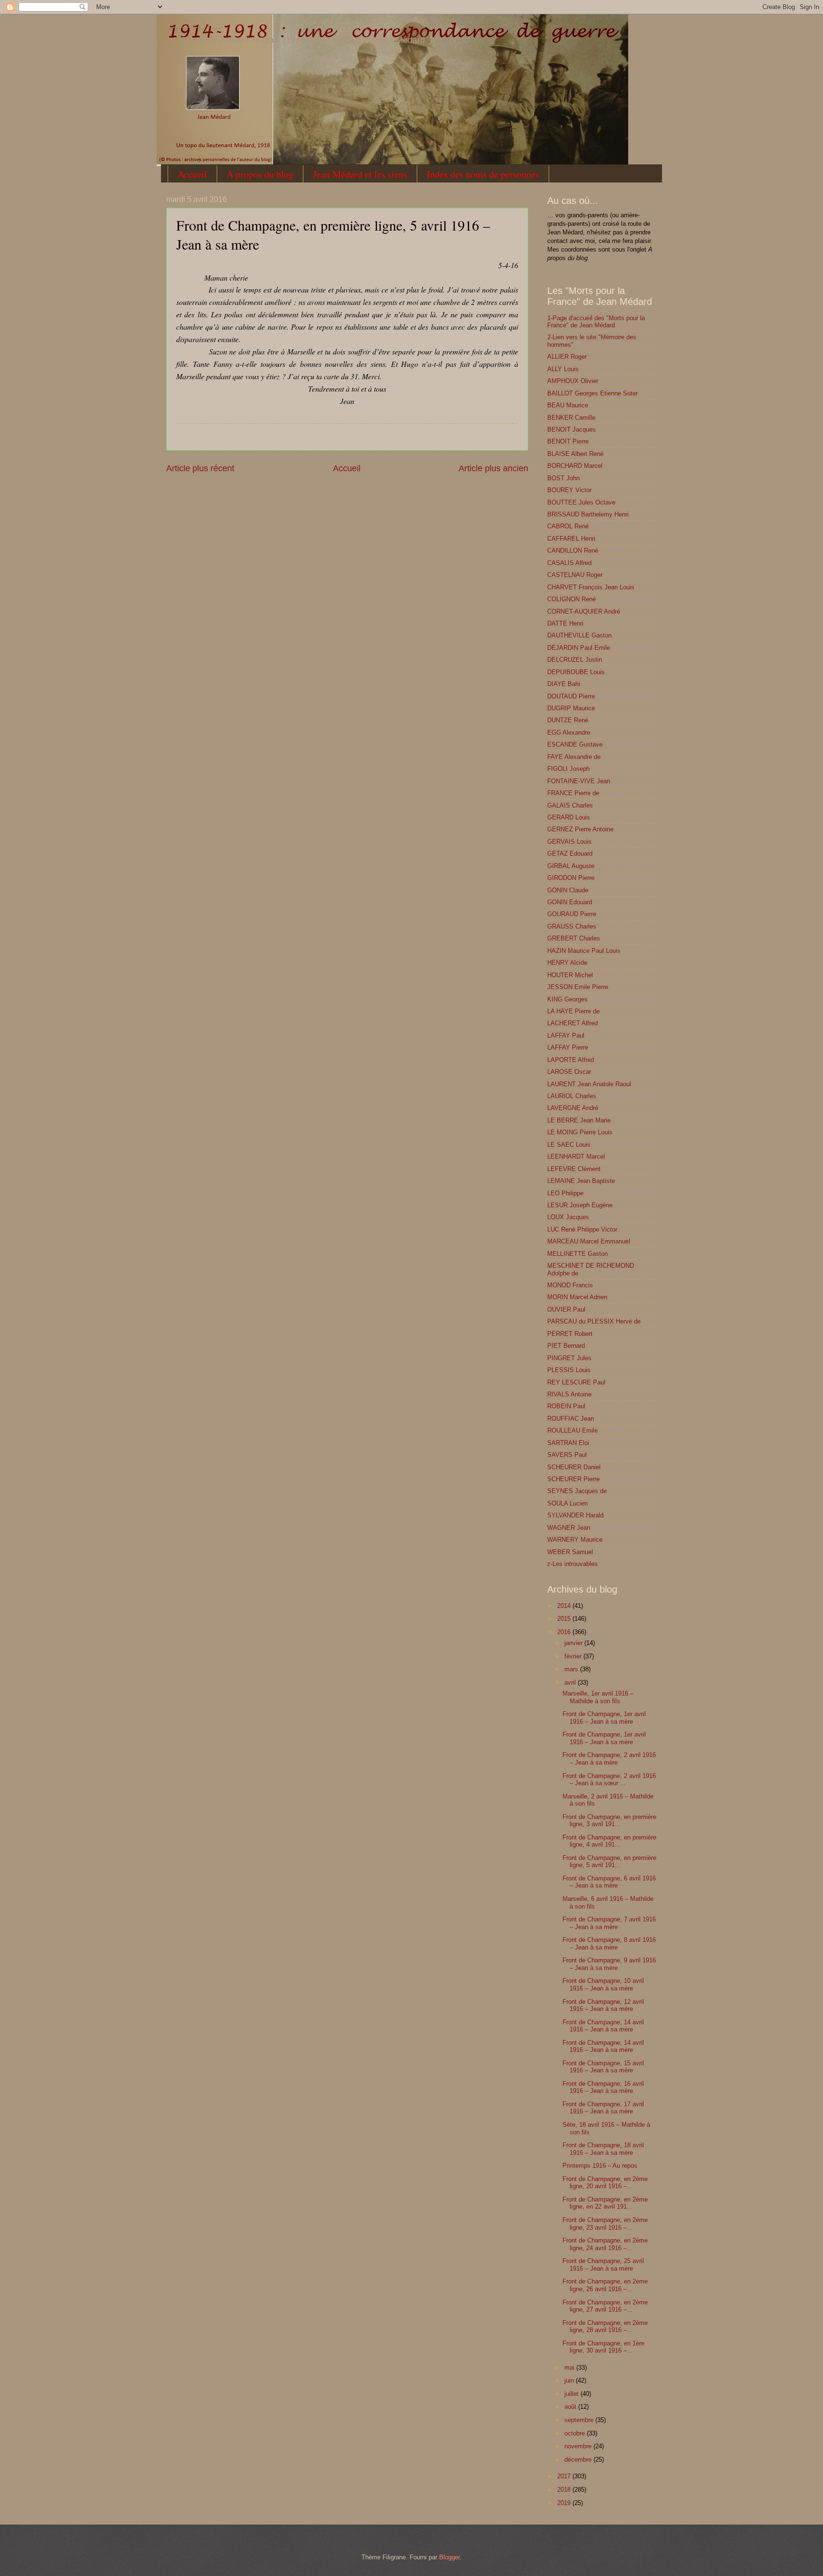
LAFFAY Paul (566, 1035)
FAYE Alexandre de (574, 757)
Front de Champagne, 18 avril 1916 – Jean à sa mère (603, 2149)
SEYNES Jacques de (577, 1491)
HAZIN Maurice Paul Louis (584, 951)
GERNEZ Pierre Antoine (580, 829)
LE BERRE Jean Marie (579, 1120)
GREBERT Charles (574, 938)
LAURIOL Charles (572, 1096)
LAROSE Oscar (569, 1072)
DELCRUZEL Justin (575, 660)
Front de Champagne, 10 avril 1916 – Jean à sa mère (603, 1984)
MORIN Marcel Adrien (577, 1297)
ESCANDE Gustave (575, 744)
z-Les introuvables (572, 1564)
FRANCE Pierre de (573, 793)
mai (570, 2368)
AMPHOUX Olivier (573, 381)
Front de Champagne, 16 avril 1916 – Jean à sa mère (603, 2087)
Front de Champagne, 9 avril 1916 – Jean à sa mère (609, 1964)
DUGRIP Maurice (571, 708)
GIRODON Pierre (571, 878)
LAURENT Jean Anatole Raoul (589, 1084)
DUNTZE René (568, 720)
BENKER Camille (571, 418)
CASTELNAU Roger (575, 575)
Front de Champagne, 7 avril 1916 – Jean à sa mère (609, 1923)
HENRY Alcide (567, 963)
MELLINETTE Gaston (577, 1254)
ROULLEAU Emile (572, 1430)
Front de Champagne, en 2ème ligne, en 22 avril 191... (605, 2203)
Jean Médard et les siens (360, 174)
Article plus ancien (493, 468)
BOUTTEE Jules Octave (581, 502)
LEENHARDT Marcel (576, 1157)
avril (571, 1682)
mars (572, 1669)
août (571, 2407)
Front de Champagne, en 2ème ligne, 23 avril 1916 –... (605, 2223)
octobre (576, 2433)
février (574, 1656)
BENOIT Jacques (572, 429)
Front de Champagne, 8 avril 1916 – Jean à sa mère (609, 1943)
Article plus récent (200, 468)
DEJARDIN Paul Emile (579, 648)
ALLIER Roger (567, 357)
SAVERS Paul (567, 1455)
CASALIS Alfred (569, 563)
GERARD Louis (569, 817)
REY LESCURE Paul (576, 1382)
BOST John (563, 478)
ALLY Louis (563, 369)
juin (570, 2380)
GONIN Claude (568, 890)
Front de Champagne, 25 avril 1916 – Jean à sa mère (603, 2264)
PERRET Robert (570, 1334)
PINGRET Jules (569, 1358)
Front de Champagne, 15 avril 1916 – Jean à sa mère (603, 2067)
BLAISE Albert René (575, 454)
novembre (579, 2446)
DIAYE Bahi (564, 684)
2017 (565, 2476)
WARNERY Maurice (575, 1540)
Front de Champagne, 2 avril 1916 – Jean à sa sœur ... (609, 1779)
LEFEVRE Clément (574, 1169)
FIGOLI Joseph (568, 769)
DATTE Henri (565, 623)
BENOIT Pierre (568, 441)
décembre (579, 2460)
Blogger (449, 2557)
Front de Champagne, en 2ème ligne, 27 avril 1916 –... (605, 2306)
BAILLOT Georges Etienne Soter (592, 393)
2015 (565, 1619)
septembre (580, 2420)
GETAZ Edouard (570, 854)
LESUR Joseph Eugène (580, 1205)
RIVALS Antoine (569, 1394)
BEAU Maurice (568, 405)
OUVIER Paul (566, 1309)
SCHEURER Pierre (573, 1479)
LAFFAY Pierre (568, 1047)
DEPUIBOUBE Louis (576, 672)
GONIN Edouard (570, 902)
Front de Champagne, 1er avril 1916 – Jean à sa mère (604, 1717)
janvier (574, 1643)
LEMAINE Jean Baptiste (581, 1181)
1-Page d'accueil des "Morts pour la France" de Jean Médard (596, 322)
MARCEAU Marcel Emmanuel (589, 1241)
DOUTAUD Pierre (571, 696)
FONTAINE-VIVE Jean (579, 781)
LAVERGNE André (573, 1108)
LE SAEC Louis (569, 1145)
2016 (565, 1632)
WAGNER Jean (569, 1528)
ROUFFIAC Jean (571, 1419)
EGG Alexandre (569, 732)
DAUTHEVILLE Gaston (579, 635)
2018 (565, 2490)
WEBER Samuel (570, 1552)
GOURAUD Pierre (572, 914)
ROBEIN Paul (566, 1406)
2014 (565, 1606)
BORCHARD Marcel (575, 466)
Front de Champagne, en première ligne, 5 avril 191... (609, 1861)
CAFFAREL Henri (571, 539)
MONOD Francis (570, 1285)
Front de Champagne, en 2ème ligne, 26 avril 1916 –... (605, 2285)
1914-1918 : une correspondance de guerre (193, 27)
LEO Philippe (565, 1193)
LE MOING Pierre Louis (580, 1132)
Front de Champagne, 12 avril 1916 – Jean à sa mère (603, 2005)
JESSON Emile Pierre (578, 987)
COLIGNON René (572, 599)
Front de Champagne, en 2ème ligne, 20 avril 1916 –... (605, 2182)
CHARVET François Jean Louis (591, 587)
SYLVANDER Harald (575, 1515)
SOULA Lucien (567, 1503)
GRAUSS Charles (572, 926)
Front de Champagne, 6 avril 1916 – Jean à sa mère (609, 1882)
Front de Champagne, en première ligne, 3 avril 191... (609, 1820)
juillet (572, 2394)
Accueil (192, 174)
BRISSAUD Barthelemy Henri (588, 514)
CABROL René (568, 526)
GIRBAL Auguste (571, 866)
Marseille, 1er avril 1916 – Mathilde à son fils (598, 1697)
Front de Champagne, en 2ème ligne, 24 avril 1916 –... (605, 2244)
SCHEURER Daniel (574, 1467)
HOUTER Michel (570, 975)
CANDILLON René (573, 551)
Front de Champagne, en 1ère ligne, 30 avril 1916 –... (603, 2347)
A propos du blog (260, 174)
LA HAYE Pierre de (573, 1011)
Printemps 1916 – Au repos (600, 2166)
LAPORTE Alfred (571, 1060)
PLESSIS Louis (569, 1370)
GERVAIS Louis (569, 842)
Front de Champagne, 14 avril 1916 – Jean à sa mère (603, 2026)
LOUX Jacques (568, 1217)
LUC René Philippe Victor (582, 1229)
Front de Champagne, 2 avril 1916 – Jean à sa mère (609, 1758)
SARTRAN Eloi (568, 1443)
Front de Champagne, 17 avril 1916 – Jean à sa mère (603, 2108)
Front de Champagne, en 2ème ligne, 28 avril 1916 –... (605, 2326)
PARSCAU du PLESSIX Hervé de (594, 1321)
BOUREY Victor (569, 490)
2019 (565, 2503)
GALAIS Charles (570, 805)
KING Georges (567, 999)
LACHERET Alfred (572, 1023)
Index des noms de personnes (483, 174)
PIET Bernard (566, 1346)
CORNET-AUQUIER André (584, 611)
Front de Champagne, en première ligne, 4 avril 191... (609, 1841)
